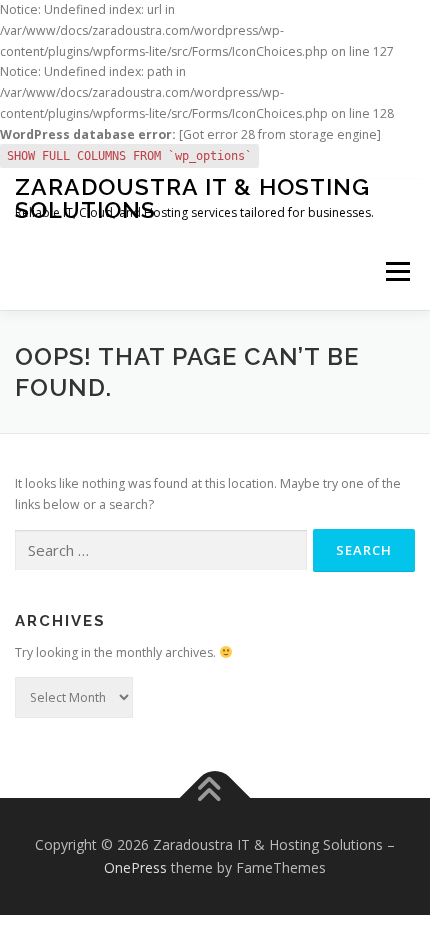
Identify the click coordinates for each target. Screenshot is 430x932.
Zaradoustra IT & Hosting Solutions (192, 198)
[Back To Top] (215, 797)
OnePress (135, 867)
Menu (396, 272)
